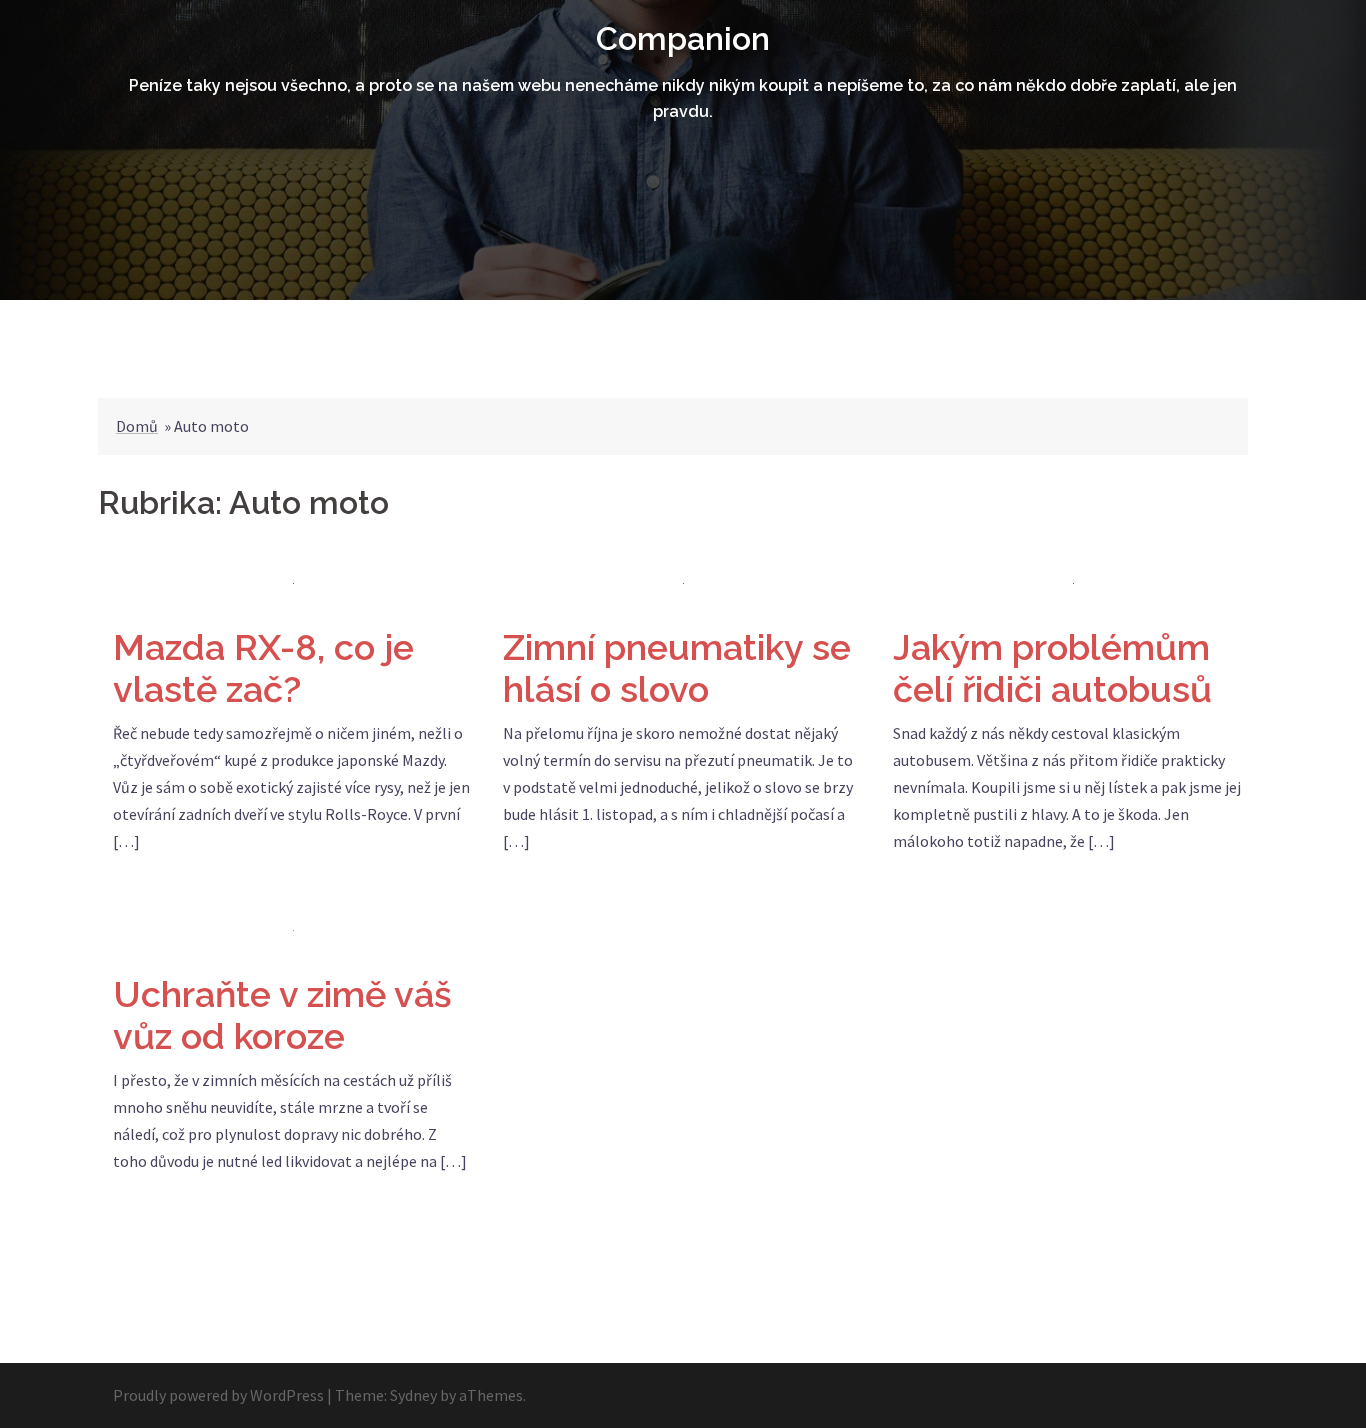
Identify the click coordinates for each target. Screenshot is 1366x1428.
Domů (137, 426)
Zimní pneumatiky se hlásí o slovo (677, 668)
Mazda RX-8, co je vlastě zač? (263, 668)
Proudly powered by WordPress (218, 1395)
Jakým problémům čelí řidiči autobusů (1052, 668)
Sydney (413, 1395)
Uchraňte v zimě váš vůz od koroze (282, 1015)
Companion (683, 38)
